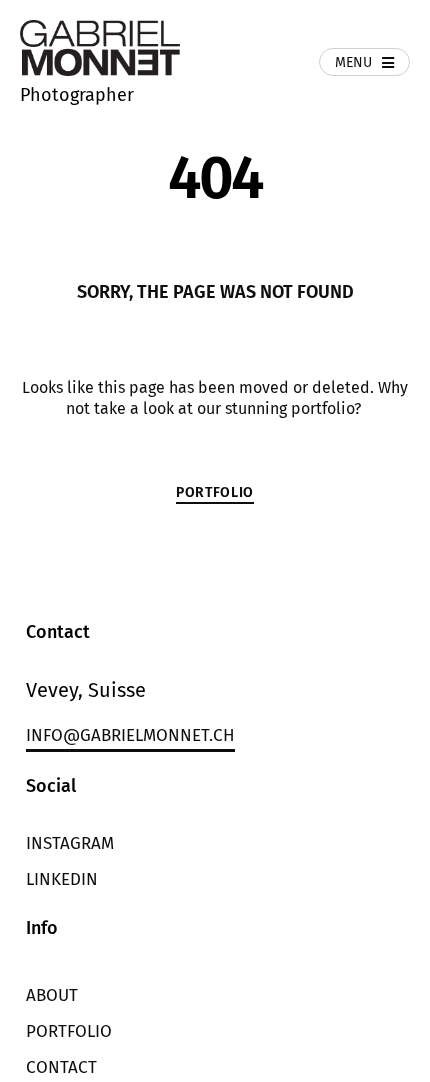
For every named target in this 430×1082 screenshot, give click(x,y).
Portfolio (69, 1031)
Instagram (70, 843)
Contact (61, 1067)
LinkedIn (62, 879)
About (52, 995)
